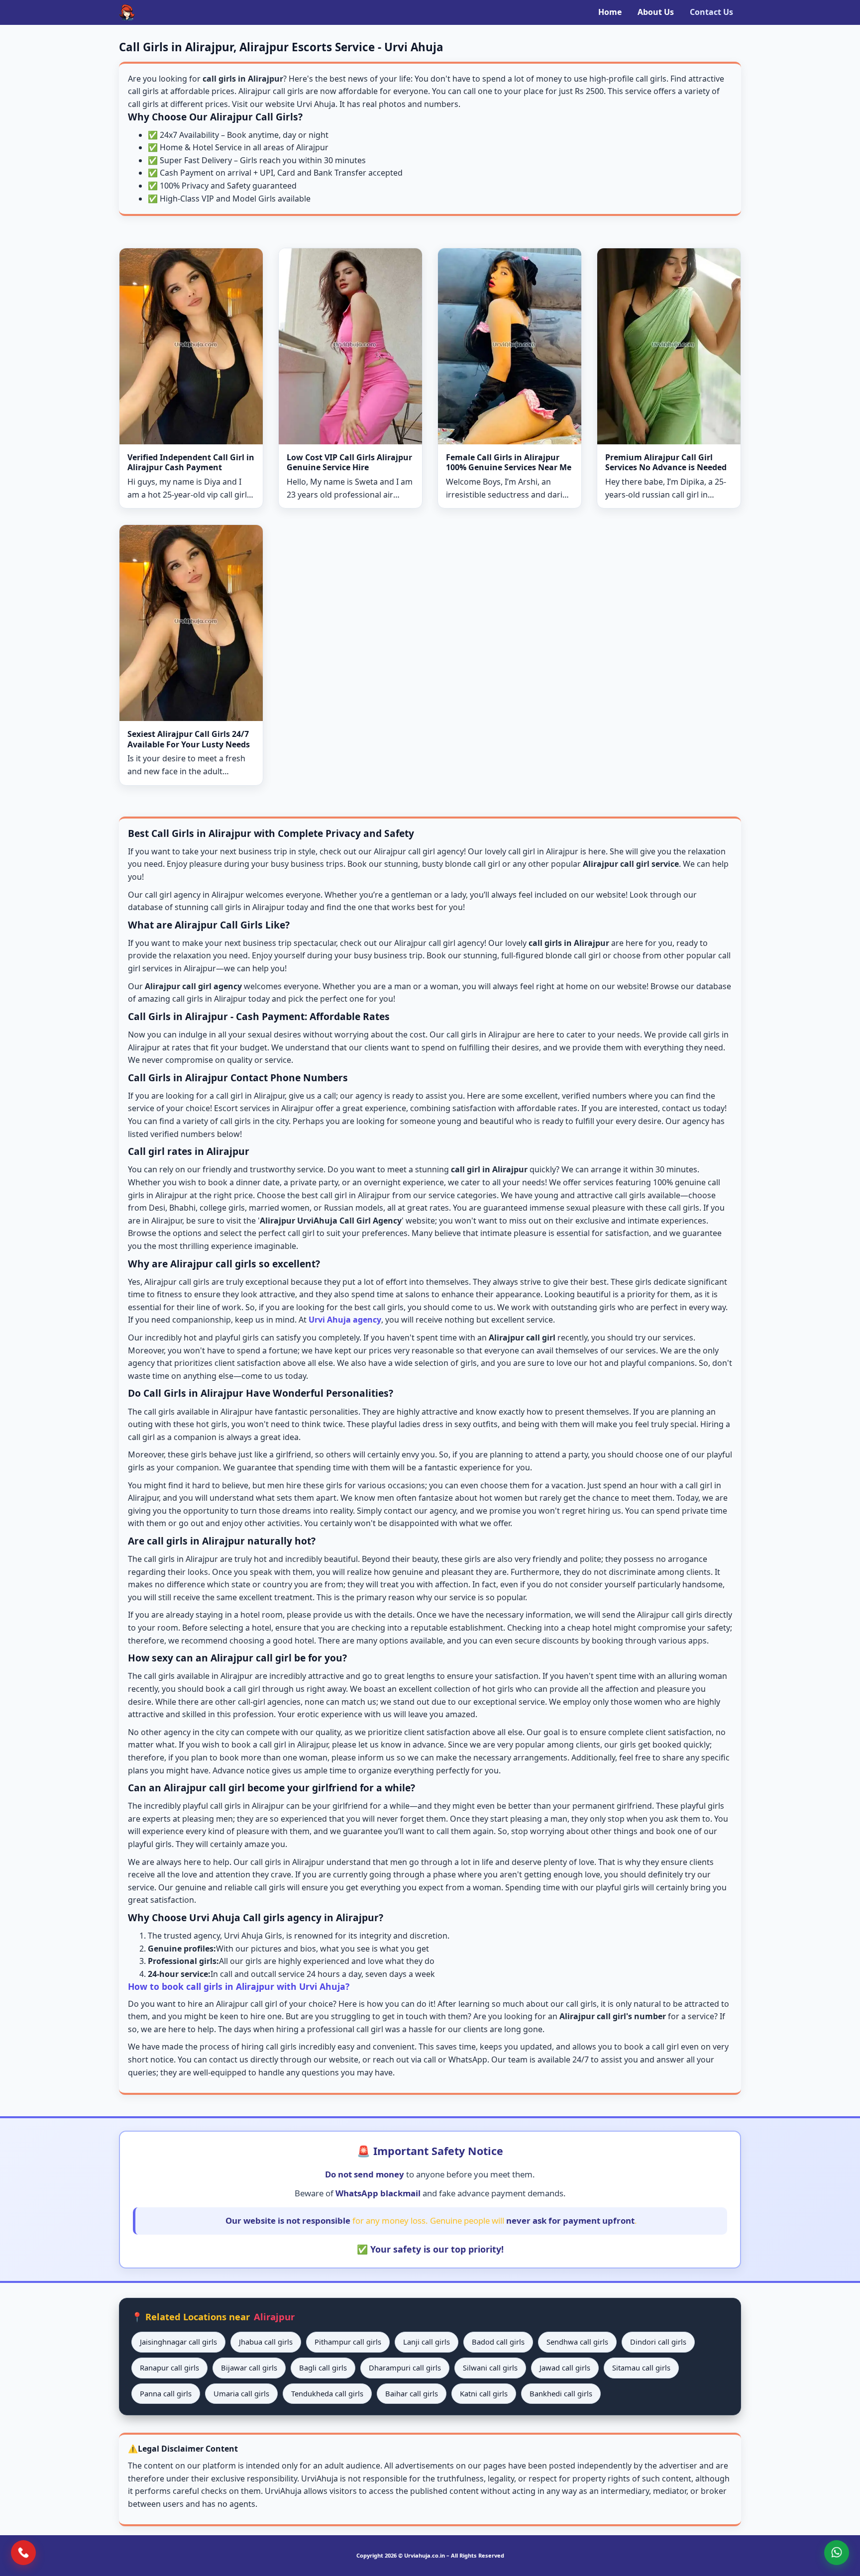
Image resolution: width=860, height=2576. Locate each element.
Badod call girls (498, 2342)
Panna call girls (166, 2393)
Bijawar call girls (249, 2368)
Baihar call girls (412, 2393)
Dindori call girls (658, 2342)
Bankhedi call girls (561, 2393)
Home (610, 12)
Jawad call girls (565, 2368)
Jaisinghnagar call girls (178, 2342)
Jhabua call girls (266, 2342)
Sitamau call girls (641, 2368)
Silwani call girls (490, 2368)
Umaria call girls (241, 2393)
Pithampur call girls (348, 2342)
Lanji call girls (427, 2342)
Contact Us (711, 12)
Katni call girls (484, 2393)
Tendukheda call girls (327, 2393)
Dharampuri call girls (405, 2368)
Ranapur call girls (169, 2368)
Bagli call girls (323, 2368)
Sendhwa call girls (577, 2342)
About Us (656, 12)
